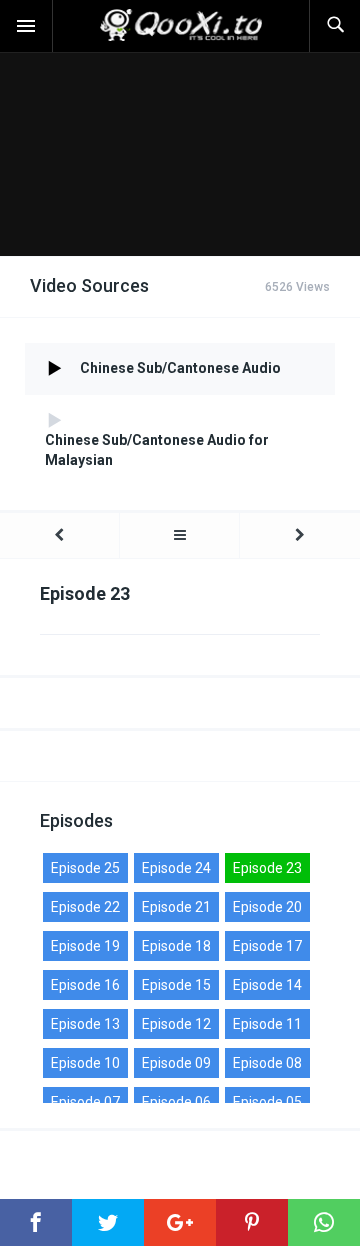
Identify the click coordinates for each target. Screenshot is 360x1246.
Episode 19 (85, 946)
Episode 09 (176, 1063)
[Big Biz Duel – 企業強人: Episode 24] (300, 535)
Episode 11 (267, 1024)
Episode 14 (267, 985)
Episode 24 (176, 868)
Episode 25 (85, 868)
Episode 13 (85, 1024)
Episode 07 (85, 1102)
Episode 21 (176, 907)
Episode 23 (267, 868)
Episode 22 (85, 907)
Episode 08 (267, 1063)
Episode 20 (267, 907)
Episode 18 (176, 946)
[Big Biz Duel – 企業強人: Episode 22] (59, 535)
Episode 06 (176, 1102)
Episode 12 (176, 1024)
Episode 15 (176, 985)
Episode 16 (85, 985)
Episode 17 (267, 946)
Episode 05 (267, 1102)
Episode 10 (85, 1063)
